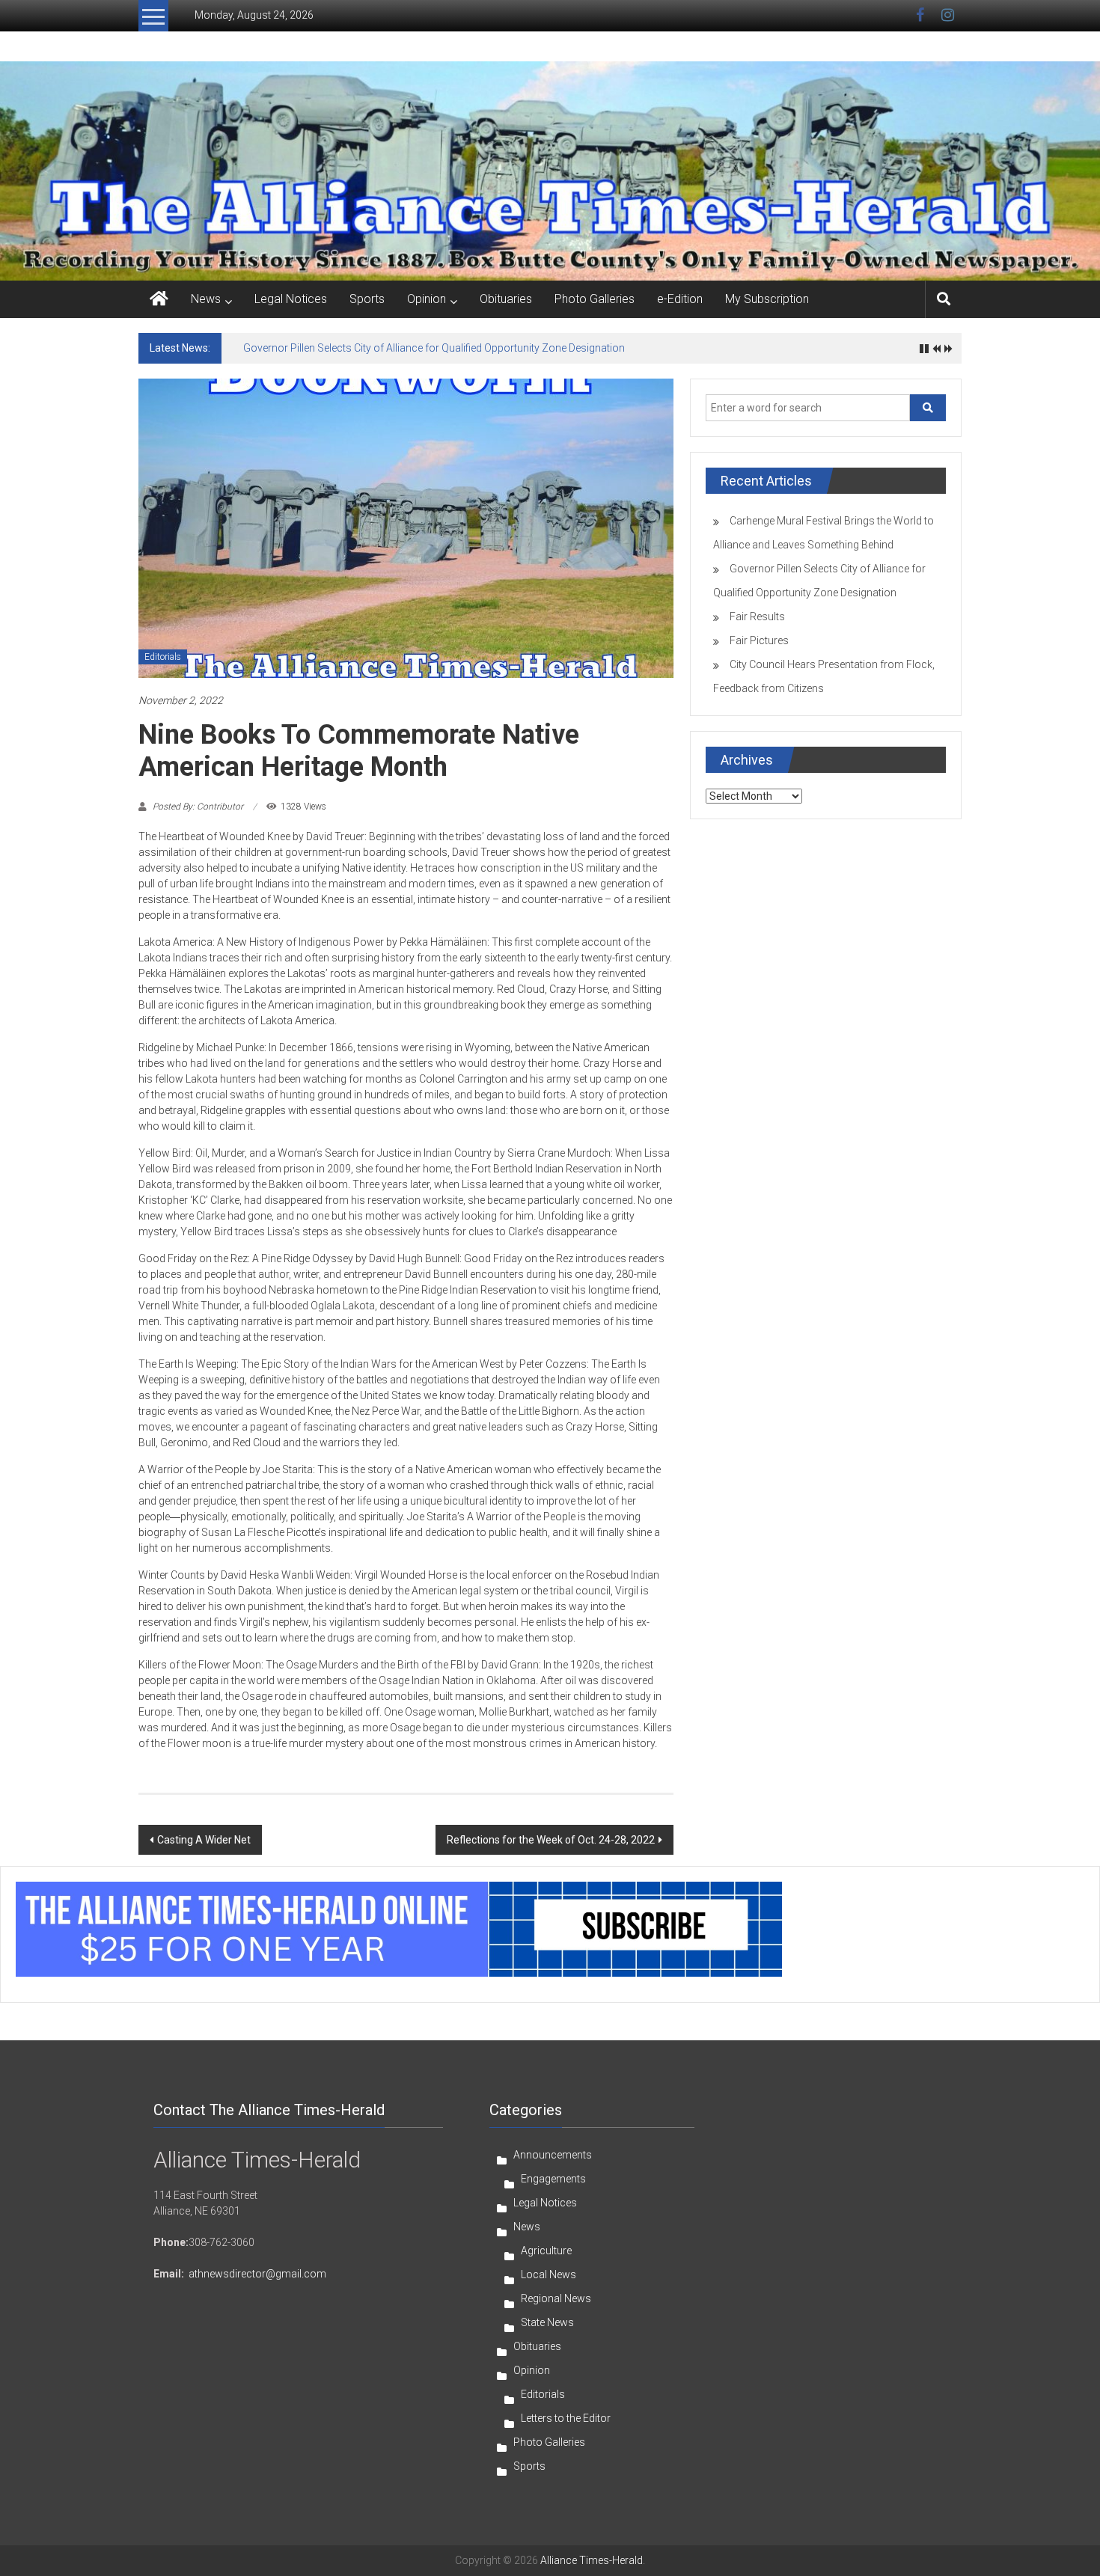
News (206, 299)
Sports (367, 299)
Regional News (556, 2298)
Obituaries (506, 299)
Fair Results (757, 617)
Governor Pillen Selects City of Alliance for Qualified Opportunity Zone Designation (434, 348)
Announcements (553, 2155)
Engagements (553, 2179)
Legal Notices (291, 299)
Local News (549, 2274)
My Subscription (767, 299)
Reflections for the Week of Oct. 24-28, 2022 (551, 1840)
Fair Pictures (759, 640)
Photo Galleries (595, 299)
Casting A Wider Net (204, 1840)
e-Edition (680, 299)
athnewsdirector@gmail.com (257, 2274)
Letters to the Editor (566, 2418)
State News (547, 2322)
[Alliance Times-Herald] (159, 299)
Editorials (163, 657)
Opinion (427, 299)
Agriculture (546, 2251)
